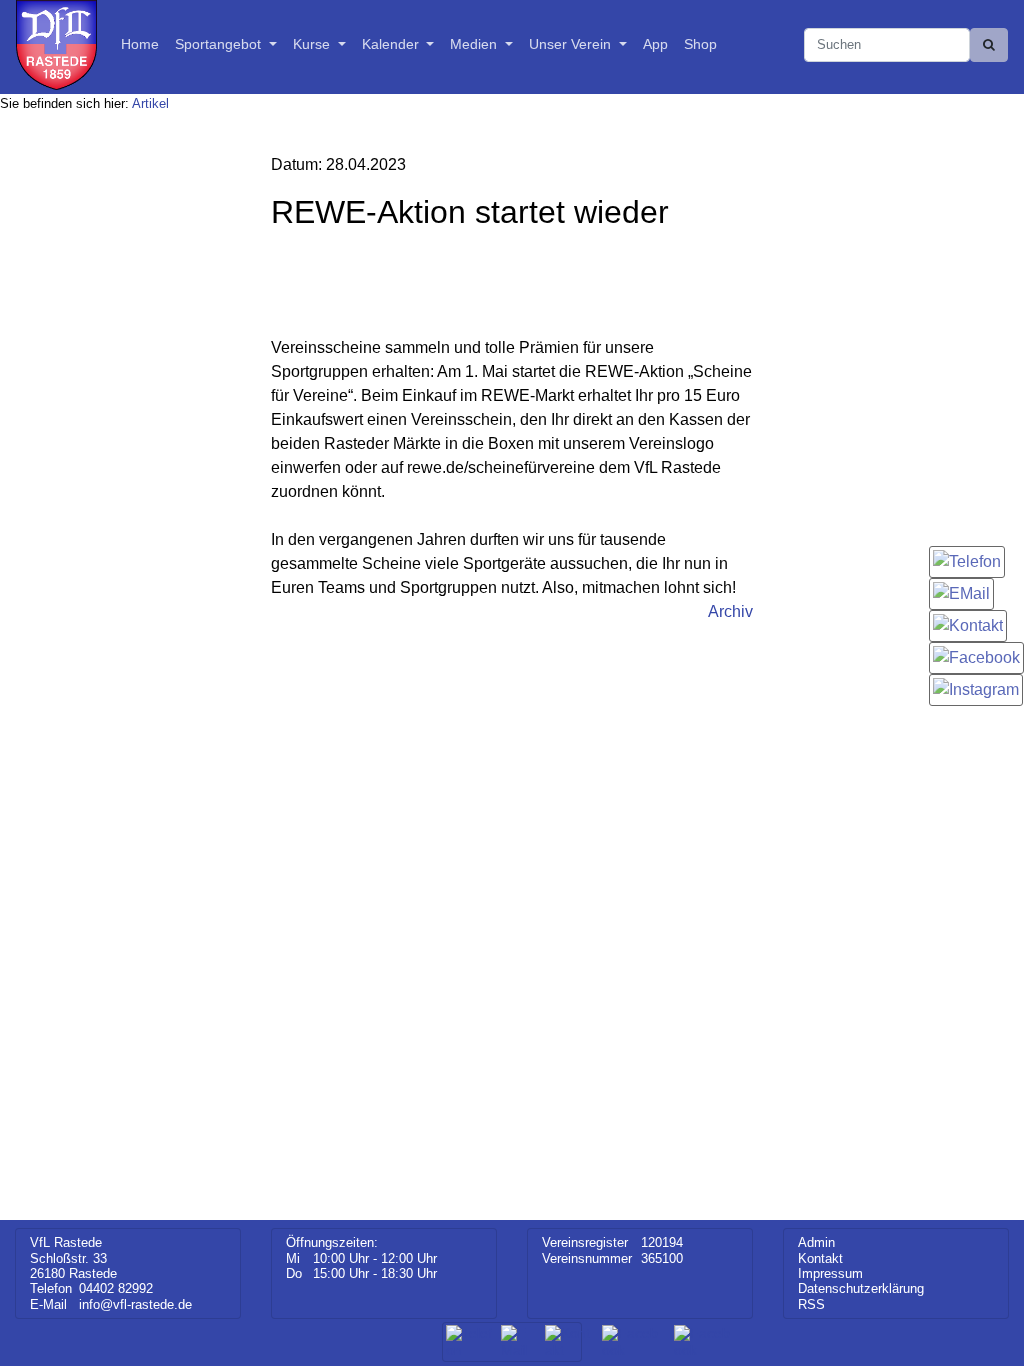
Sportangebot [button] (220, 44)
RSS (811, 1304)
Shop (700, 44)
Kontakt (820, 1258)
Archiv (730, 611)
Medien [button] (475, 44)
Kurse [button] (313, 44)
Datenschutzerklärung (861, 1288)
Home (140, 44)
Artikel (150, 103)
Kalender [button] (392, 44)
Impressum (830, 1273)
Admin (816, 1242)
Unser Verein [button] (572, 44)
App (655, 44)
